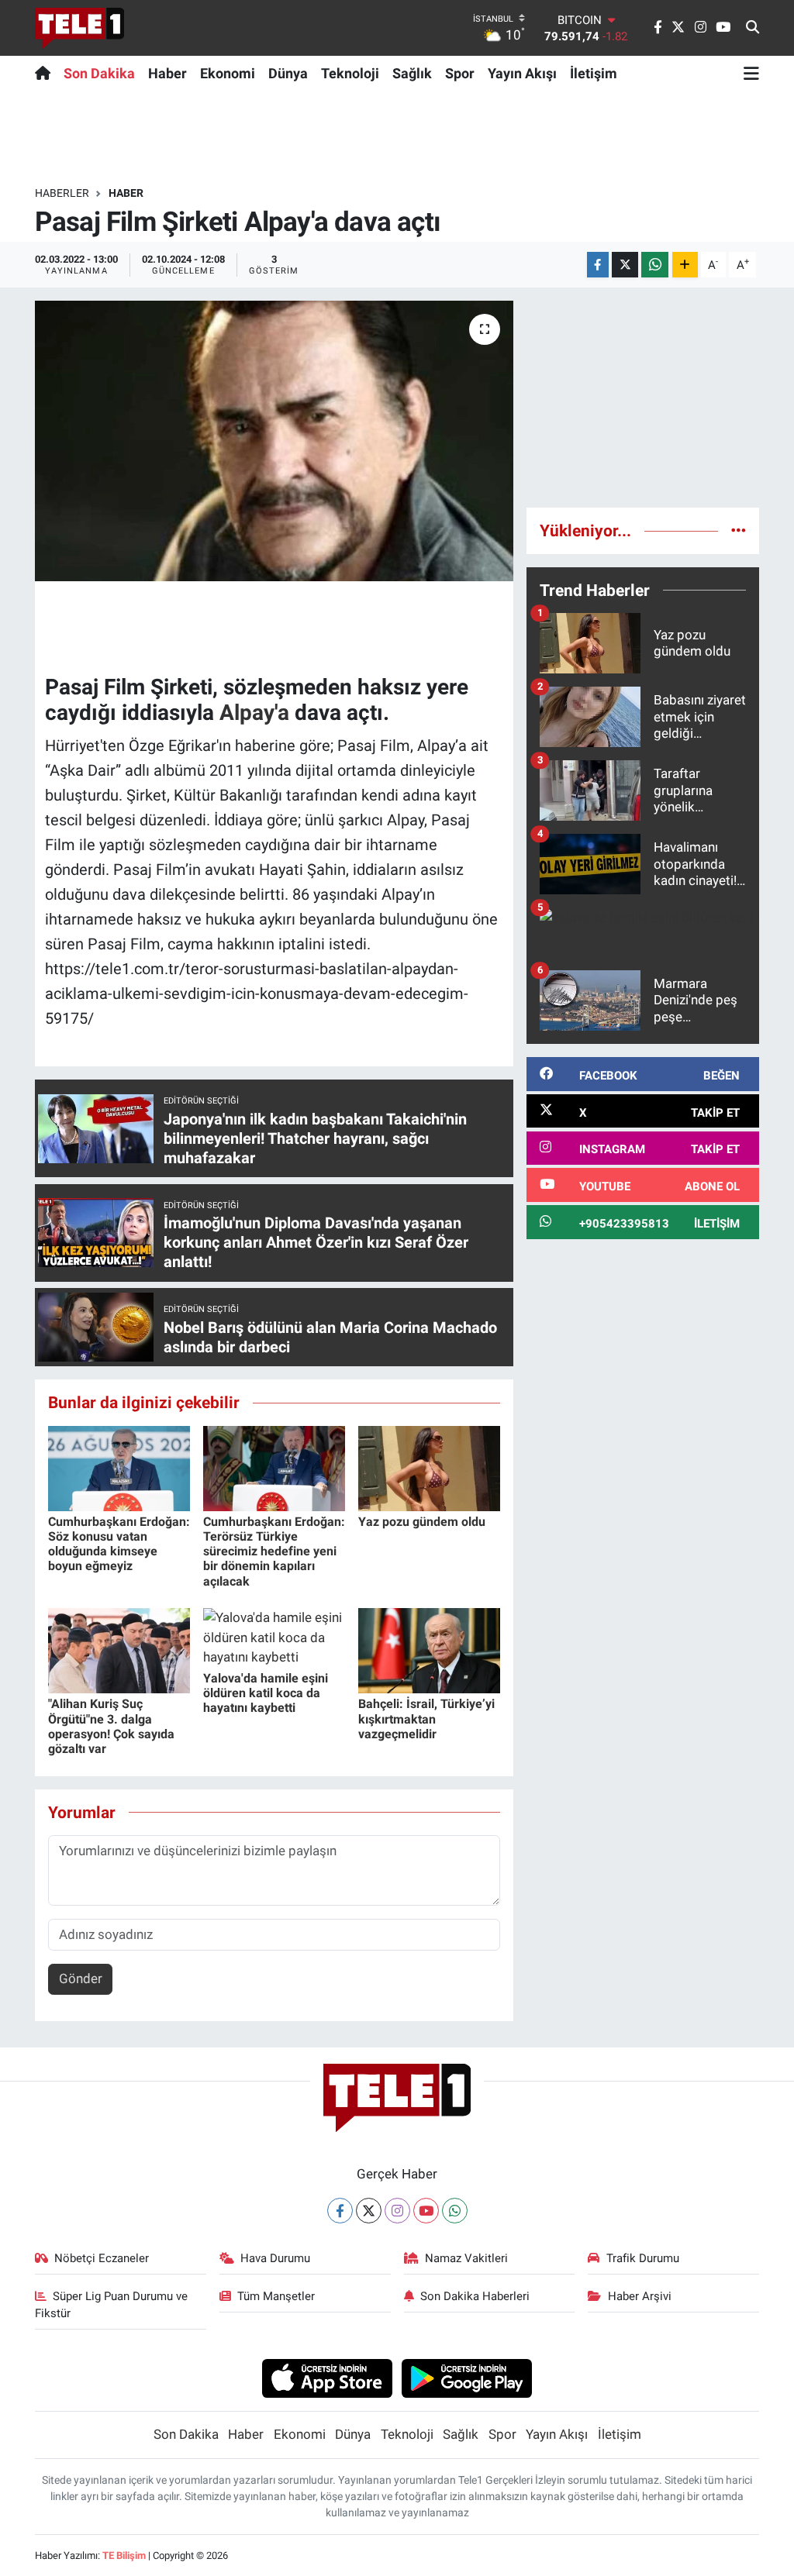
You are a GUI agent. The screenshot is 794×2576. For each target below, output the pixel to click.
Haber (167, 73)
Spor (460, 73)
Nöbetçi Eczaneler (102, 2258)
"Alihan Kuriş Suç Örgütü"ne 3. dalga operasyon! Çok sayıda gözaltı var (111, 1726)
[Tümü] (739, 530)
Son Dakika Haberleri (475, 2296)
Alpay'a (254, 713)
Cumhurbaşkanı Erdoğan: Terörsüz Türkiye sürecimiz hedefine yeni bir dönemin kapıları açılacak (274, 1551)
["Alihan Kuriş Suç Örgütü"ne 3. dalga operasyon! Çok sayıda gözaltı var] (119, 1650)
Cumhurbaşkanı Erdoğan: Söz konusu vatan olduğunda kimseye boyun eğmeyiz (119, 1544)
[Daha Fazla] (685, 265)
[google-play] (467, 2378)
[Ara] (753, 28)
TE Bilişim (124, 2555)
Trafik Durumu (643, 2258)
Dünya (288, 73)
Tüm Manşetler (276, 2296)
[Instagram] (397, 2211)
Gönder (81, 1978)
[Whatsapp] (455, 2211)
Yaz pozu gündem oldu (422, 1522)
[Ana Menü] (751, 73)
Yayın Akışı (522, 73)
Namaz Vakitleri (466, 2258)
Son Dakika (99, 73)
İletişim (594, 73)
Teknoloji (350, 73)
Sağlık (412, 73)
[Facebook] (340, 2211)
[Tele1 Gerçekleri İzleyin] (79, 28)
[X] (369, 2211)
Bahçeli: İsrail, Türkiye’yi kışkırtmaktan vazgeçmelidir (426, 1718)
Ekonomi (228, 73)
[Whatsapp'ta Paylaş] (655, 265)
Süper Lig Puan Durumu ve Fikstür (112, 2305)
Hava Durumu (275, 2258)
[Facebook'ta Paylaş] (598, 265)
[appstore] (327, 2378)
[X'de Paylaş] (625, 265)
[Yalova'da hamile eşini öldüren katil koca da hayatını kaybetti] (274, 1637)
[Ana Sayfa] (46, 73)
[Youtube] (426, 2211)
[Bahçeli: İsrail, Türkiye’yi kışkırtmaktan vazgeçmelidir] (429, 1650)
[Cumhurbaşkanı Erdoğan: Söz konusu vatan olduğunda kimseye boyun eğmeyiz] (119, 1467)
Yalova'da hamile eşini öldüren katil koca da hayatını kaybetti (266, 1693)
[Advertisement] (643, 398)
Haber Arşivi (640, 2296)
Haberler (62, 193)
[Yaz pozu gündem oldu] (429, 1467)
